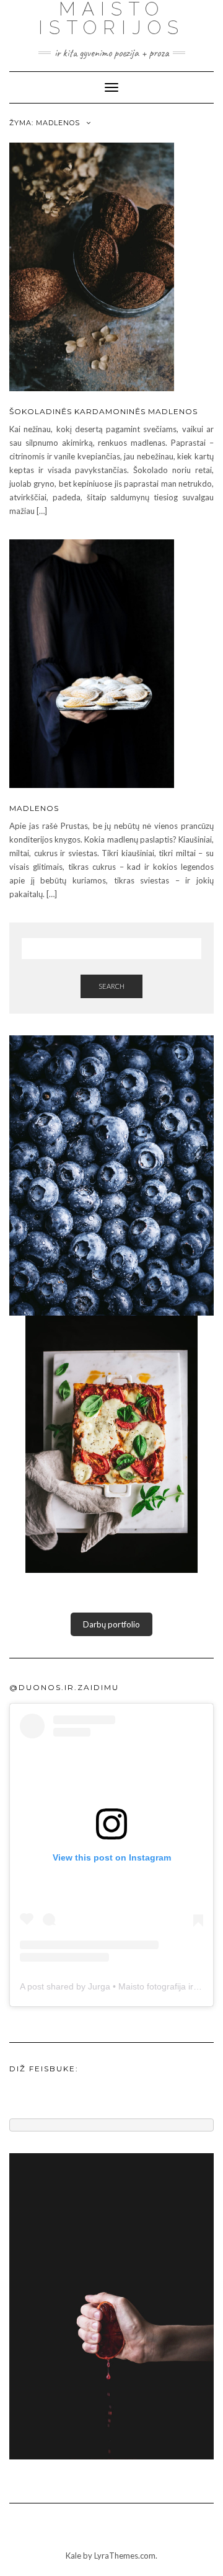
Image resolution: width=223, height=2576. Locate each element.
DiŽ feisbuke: (44, 2069)
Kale (73, 2556)
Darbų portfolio (111, 1624)
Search (111, 986)
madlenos (34, 808)
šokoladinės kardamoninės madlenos (103, 411)
